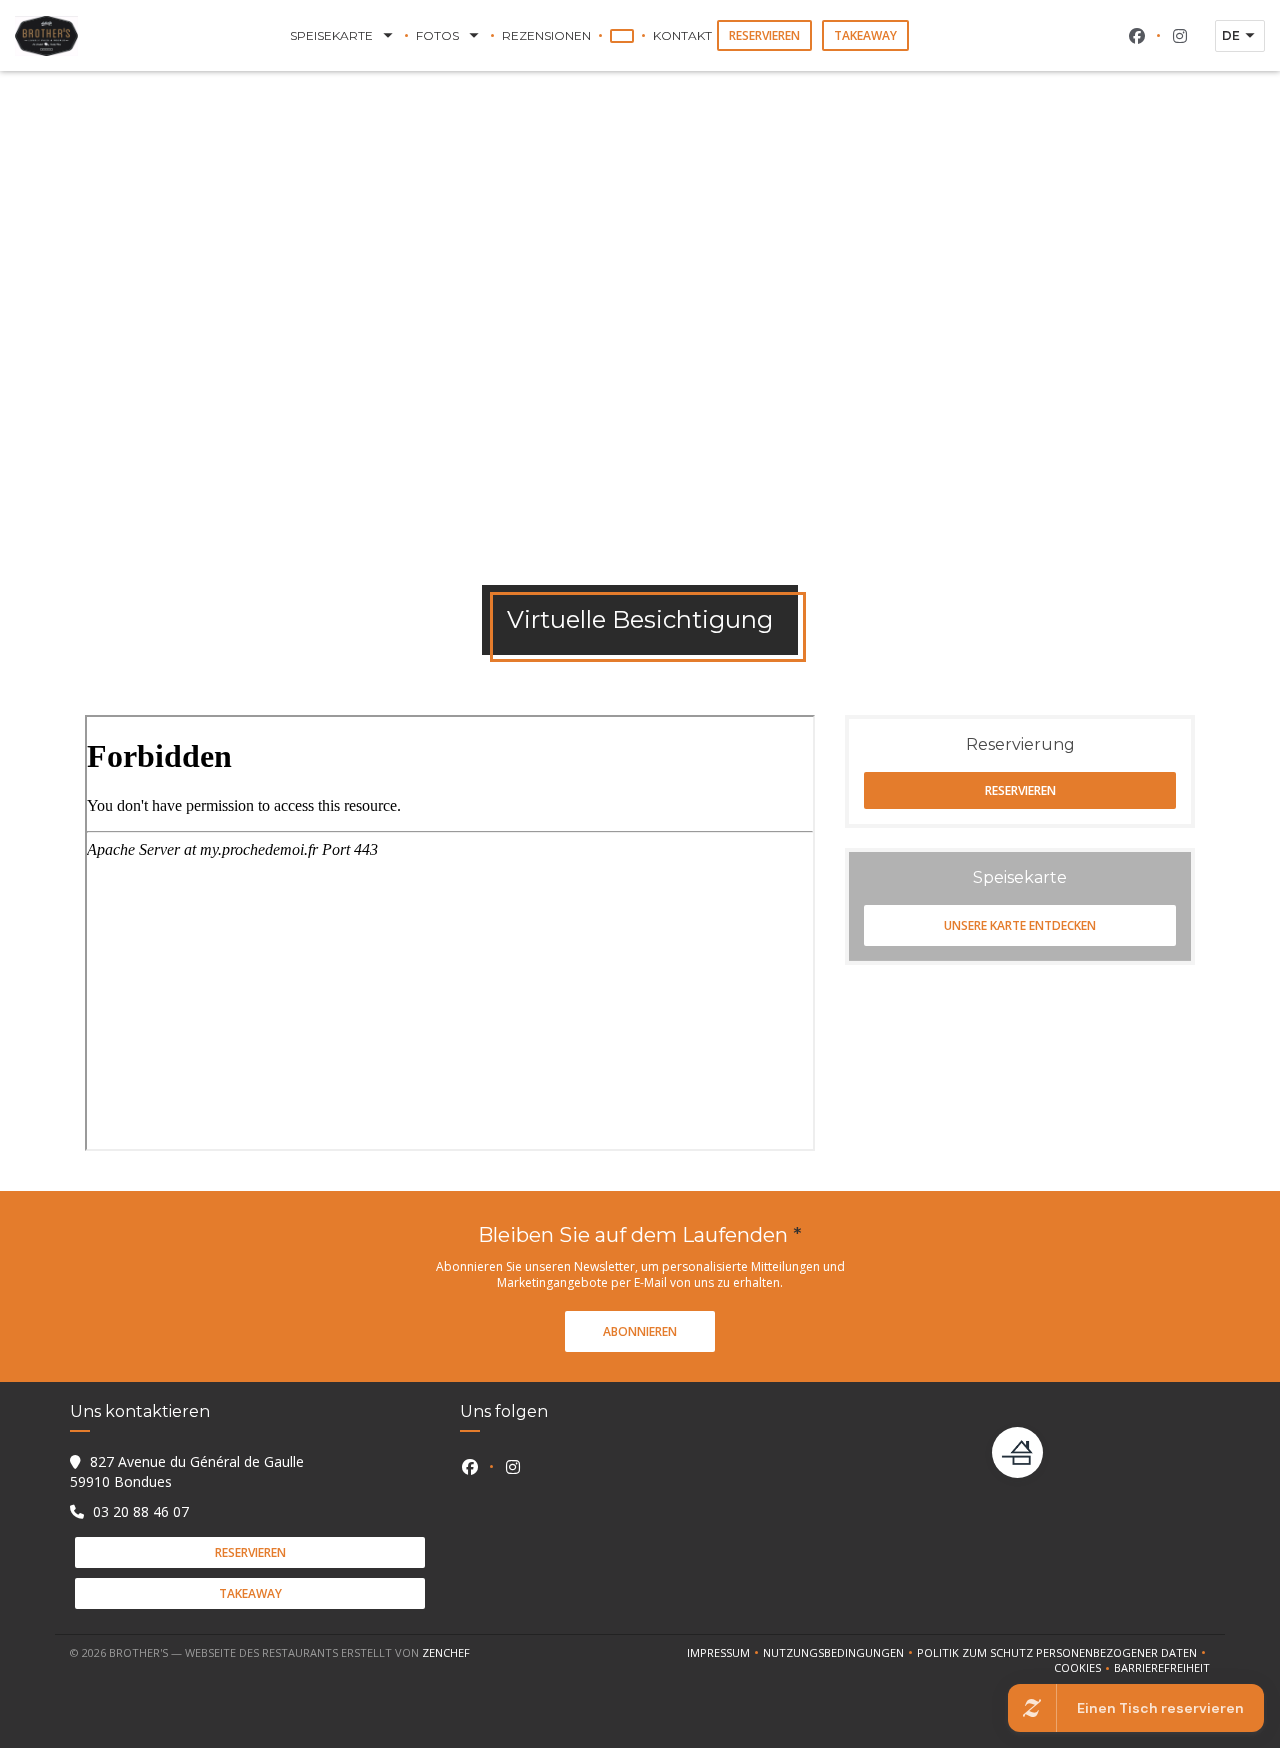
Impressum (725, 1653)
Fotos (437, 35)
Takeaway (865, 35)
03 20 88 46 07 (141, 1511)
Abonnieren (640, 1331)
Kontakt (682, 35)
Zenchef (446, 1652)
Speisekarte (331, 35)
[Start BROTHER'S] (46, 36)
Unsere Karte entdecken (1020, 925)
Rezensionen (546, 35)
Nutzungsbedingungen (840, 1653)
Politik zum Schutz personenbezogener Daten (1063, 1653)
